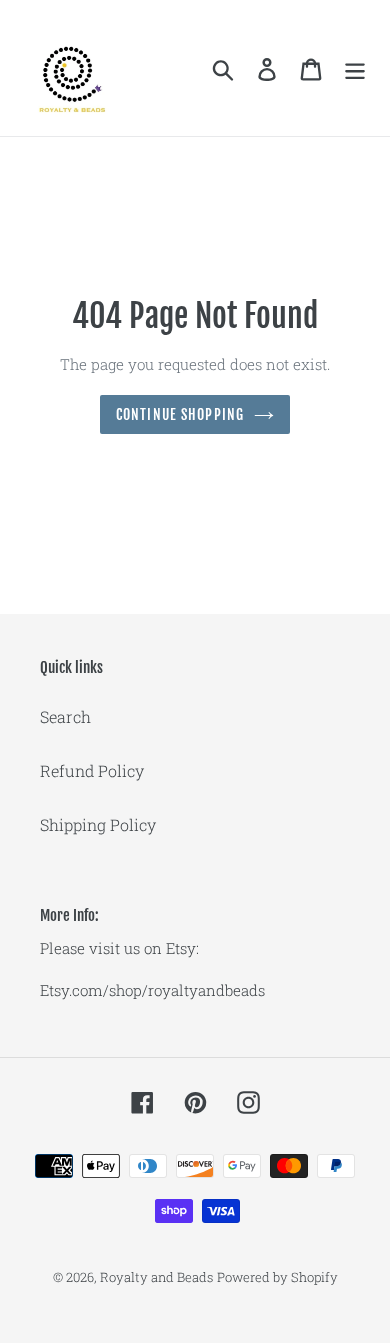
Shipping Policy (98, 824)
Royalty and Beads (156, 1277)
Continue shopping (180, 414)
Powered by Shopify (277, 1277)
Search (65, 716)
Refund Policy (92, 770)
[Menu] (355, 68)
